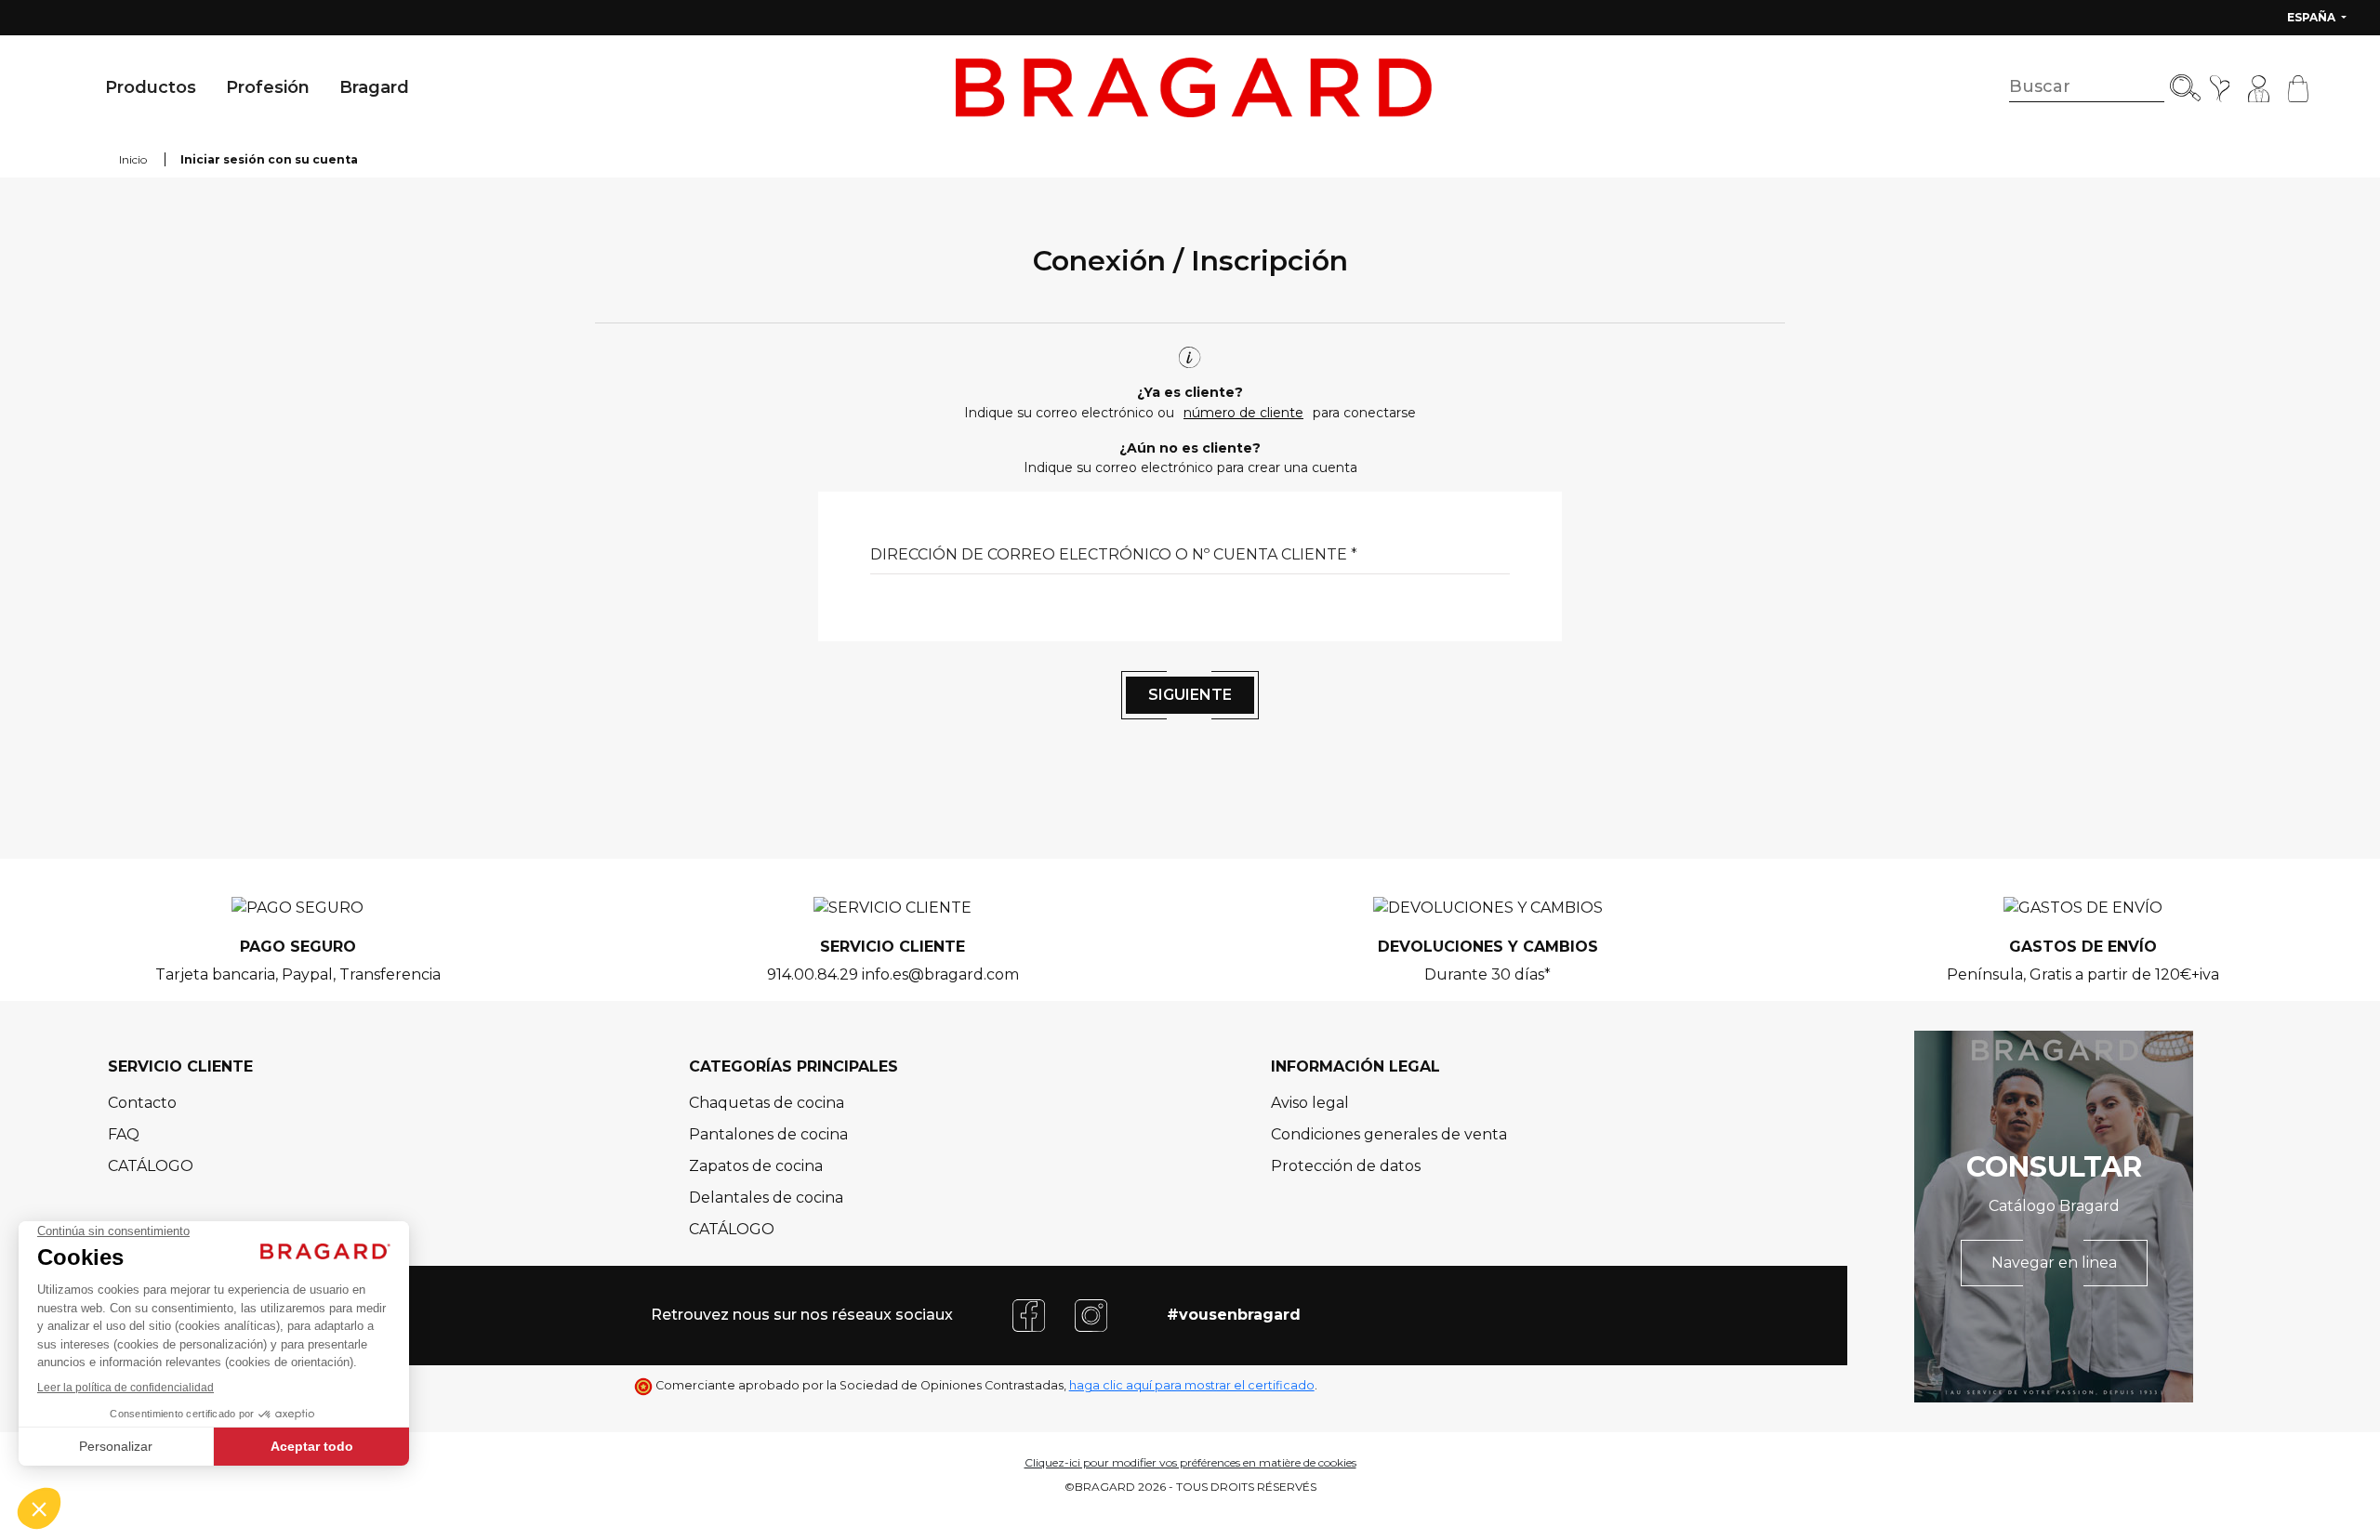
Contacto (142, 1103)
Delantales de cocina (766, 1198)
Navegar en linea (2054, 1263)
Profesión (268, 87)
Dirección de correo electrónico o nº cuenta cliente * (1114, 554)
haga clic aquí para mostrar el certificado (1192, 1385)
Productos (151, 87)
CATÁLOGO (151, 1166)
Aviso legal (1310, 1103)
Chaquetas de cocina (767, 1103)
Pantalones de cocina (768, 1134)
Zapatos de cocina (756, 1166)
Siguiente (1190, 695)
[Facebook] (1029, 1314)
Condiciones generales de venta (1389, 1134)
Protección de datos (1346, 1166)
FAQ (124, 1134)
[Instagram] (1091, 1314)
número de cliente (1243, 413)
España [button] (2313, 17)
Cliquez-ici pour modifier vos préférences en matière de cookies (1190, 1462)
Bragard (374, 87)
